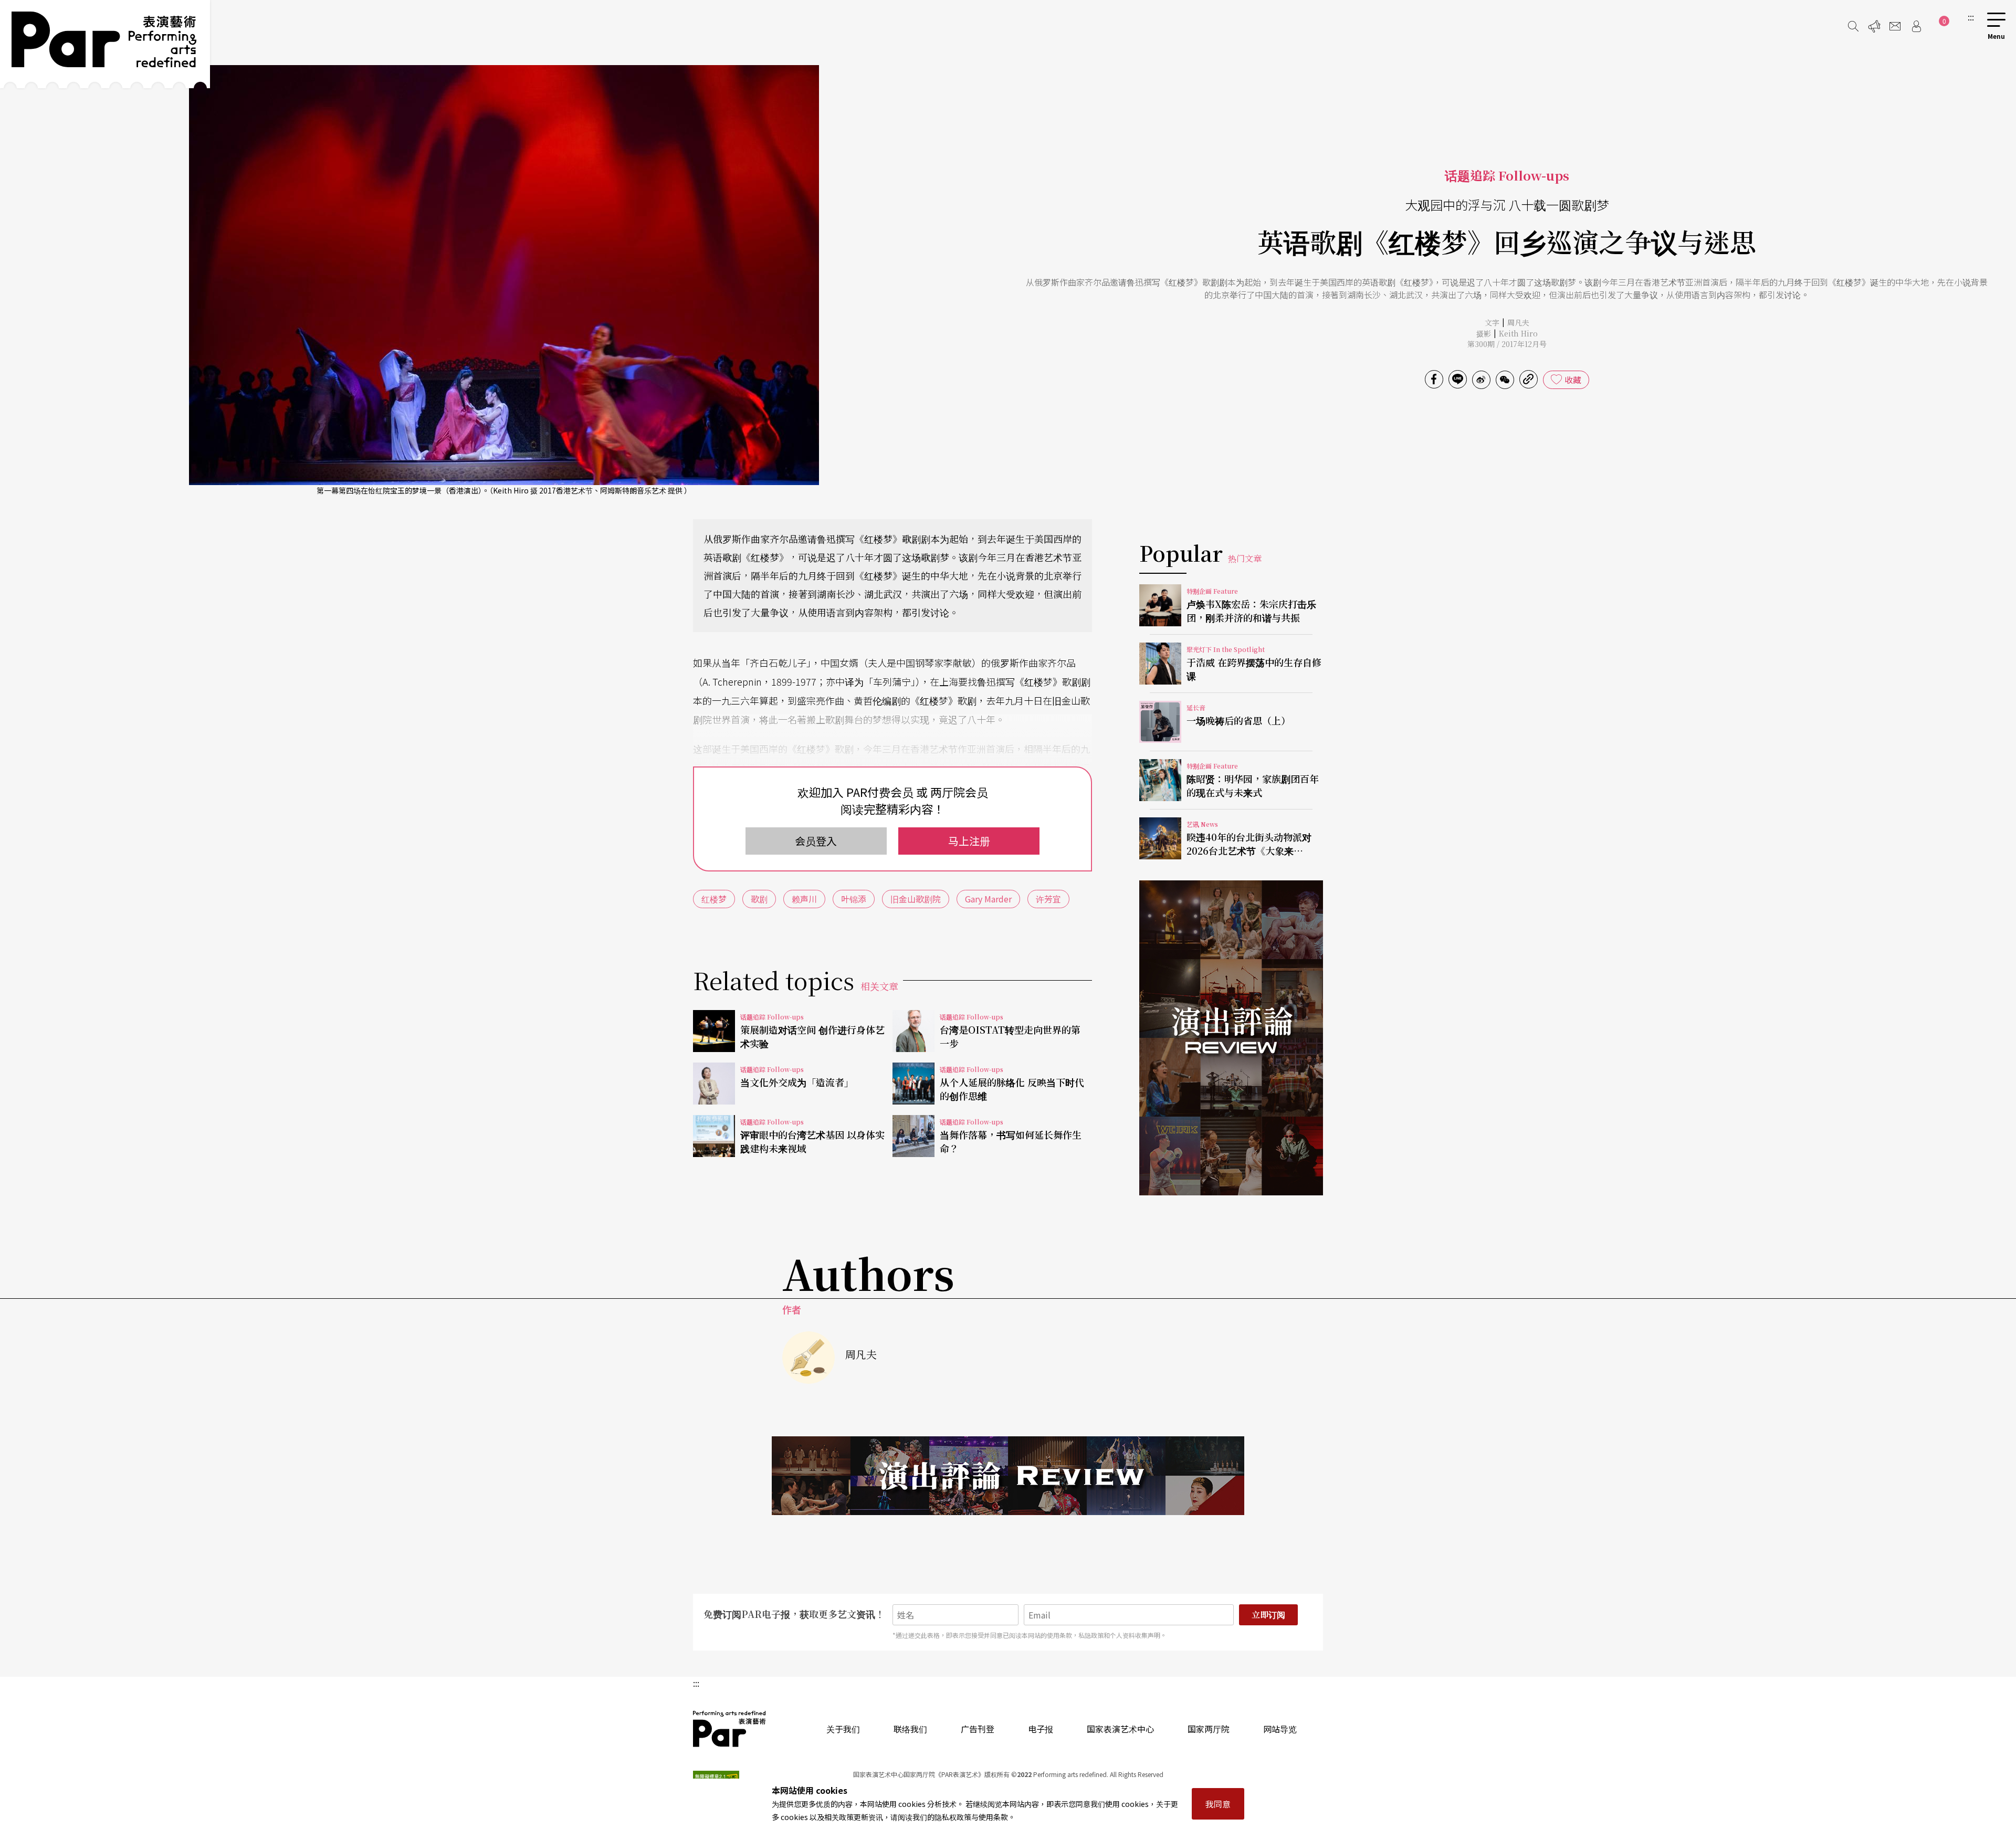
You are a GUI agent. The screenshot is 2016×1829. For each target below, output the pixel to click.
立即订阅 (1268, 1615)
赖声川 (804, 899)
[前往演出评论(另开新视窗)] (1231, 1038)
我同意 (1218, 1804)
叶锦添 (854, 899)
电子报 (1041, 1729)
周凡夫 (1518, 322)
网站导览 (1280, 1729)
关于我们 (843, 1729)
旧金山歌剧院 (916, 899)
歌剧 (759, 899)
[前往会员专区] (1916, 26)
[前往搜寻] (1853, 26)
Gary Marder (988, 899)
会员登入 (816, 841)
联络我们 (910, 1729)
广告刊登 (978, 1729)
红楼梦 (714, 899)
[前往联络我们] (1895, 26)
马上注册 (969, 841)
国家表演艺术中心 (1120, 1729)
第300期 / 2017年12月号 (1507, 344)
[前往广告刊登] (1874, 26)
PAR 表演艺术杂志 (730, 1729)
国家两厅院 (1209, 1729)
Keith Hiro (1518, 333)
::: (1971, 17)
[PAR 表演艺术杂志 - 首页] (105, 44)
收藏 (1573, 380)
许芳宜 (1048, 899)
